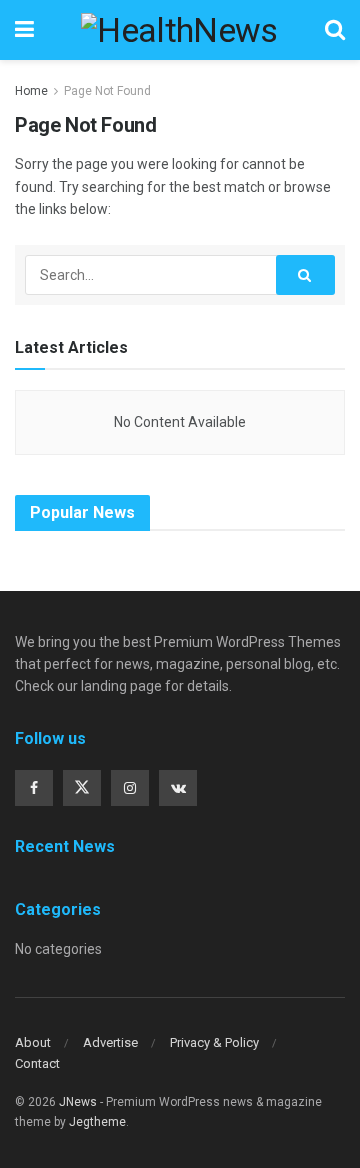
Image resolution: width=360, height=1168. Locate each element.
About (33, 1042)
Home (31, 91)
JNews (78, 1102)
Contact (37, 1063)
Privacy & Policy (214, 1042)
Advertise (110, 1042)
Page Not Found (107, 91)
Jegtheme (97, 1122)
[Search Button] (306, 275)
